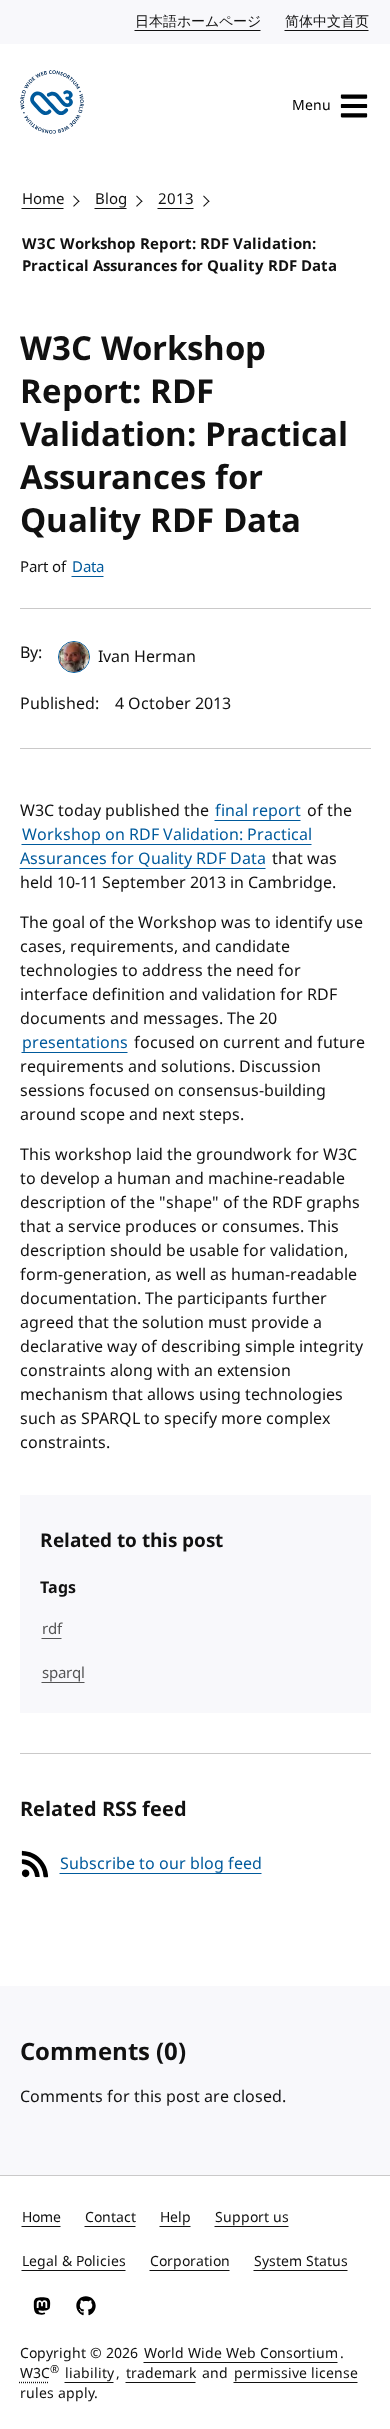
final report (258, 811)
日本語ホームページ (199, 21)
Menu (311, 105)
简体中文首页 (328, 21)
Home (43, 199)
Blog (111, 199)
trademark (161, 2373)
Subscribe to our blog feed (161, 1864)
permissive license (296, 2373)
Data (88, 567)
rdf (52, 1629)
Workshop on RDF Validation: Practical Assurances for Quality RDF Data (166, 847)
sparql (63, 1673)
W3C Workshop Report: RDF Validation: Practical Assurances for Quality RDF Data (179, 255)
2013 (176, 199)
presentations (75, 1043)
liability (89, 2373)
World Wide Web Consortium (241, 2353)
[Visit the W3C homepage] (52, 105)
